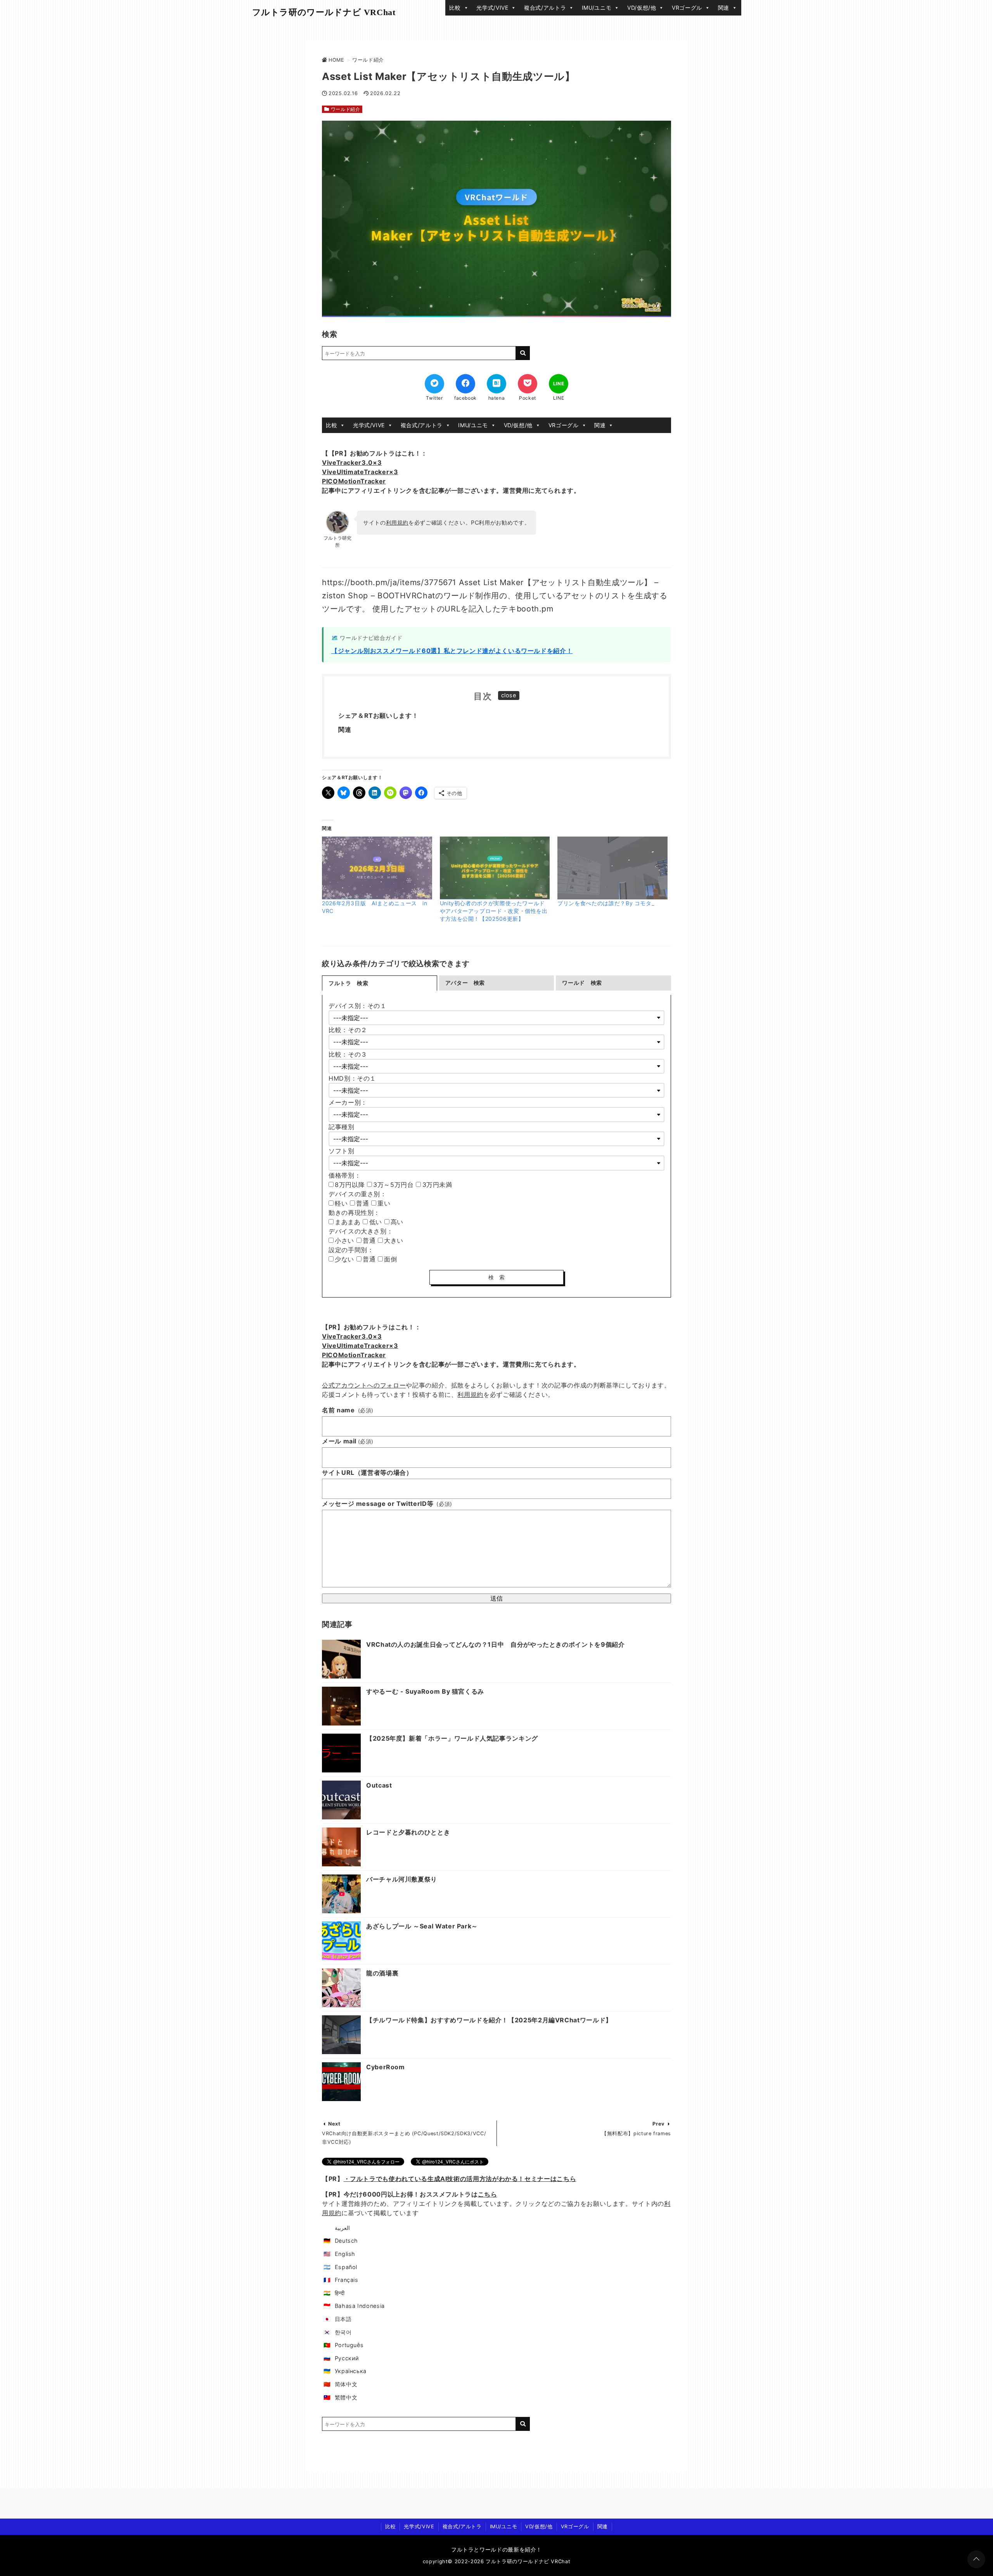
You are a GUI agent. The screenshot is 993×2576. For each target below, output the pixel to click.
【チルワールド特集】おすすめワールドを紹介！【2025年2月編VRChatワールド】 (489, 2020)
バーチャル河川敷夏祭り (402, 1879)
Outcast (379, 1785)
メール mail (348, 1441)
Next (334, 2124)
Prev (659, 2124)
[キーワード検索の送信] (523, 353)
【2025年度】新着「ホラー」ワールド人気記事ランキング (452, 1738)
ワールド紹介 (346, 109)
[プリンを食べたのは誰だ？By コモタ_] (612, 868)
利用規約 (397, 522)
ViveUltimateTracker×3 (360, 472)
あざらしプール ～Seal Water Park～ (422, 1926)
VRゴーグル (687, 8)
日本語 (343, 2319)
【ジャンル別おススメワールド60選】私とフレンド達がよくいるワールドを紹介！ (452, 651)
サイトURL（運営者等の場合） (367, 1472)
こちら (488, 2194)
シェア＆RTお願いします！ (378, 715)
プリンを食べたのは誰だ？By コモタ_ (606, 903)
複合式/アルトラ (545, 8)
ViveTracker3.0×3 (352, 463)
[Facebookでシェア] (465, 384)
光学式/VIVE (492, 8)
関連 (724, 8)
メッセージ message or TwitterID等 (387, 1504)
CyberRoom (386, 2067)
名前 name (348, 1410)
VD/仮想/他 (642, 8)
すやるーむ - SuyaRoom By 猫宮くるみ (425, 1691)
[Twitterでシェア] (434, 384)
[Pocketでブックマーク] (528, 384)
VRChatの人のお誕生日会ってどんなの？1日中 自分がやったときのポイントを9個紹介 (496, 1644)
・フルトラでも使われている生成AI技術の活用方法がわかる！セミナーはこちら (460, 2179)
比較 (455, 8)
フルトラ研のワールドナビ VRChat (324, 12)
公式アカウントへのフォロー (364, 1385)
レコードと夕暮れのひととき (408, 1832)
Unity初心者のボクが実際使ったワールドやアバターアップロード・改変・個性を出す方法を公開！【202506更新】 (494, 911)
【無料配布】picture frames (636, 2133)
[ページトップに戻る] (976, 2559)
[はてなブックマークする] (496, 384)
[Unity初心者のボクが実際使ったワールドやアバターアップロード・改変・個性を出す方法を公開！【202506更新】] (495, 868)
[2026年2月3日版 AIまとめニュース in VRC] (377, 868)
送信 (496, 1598)
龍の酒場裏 (382, 1973)
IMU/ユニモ (597, 8)
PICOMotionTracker (354, 481)
